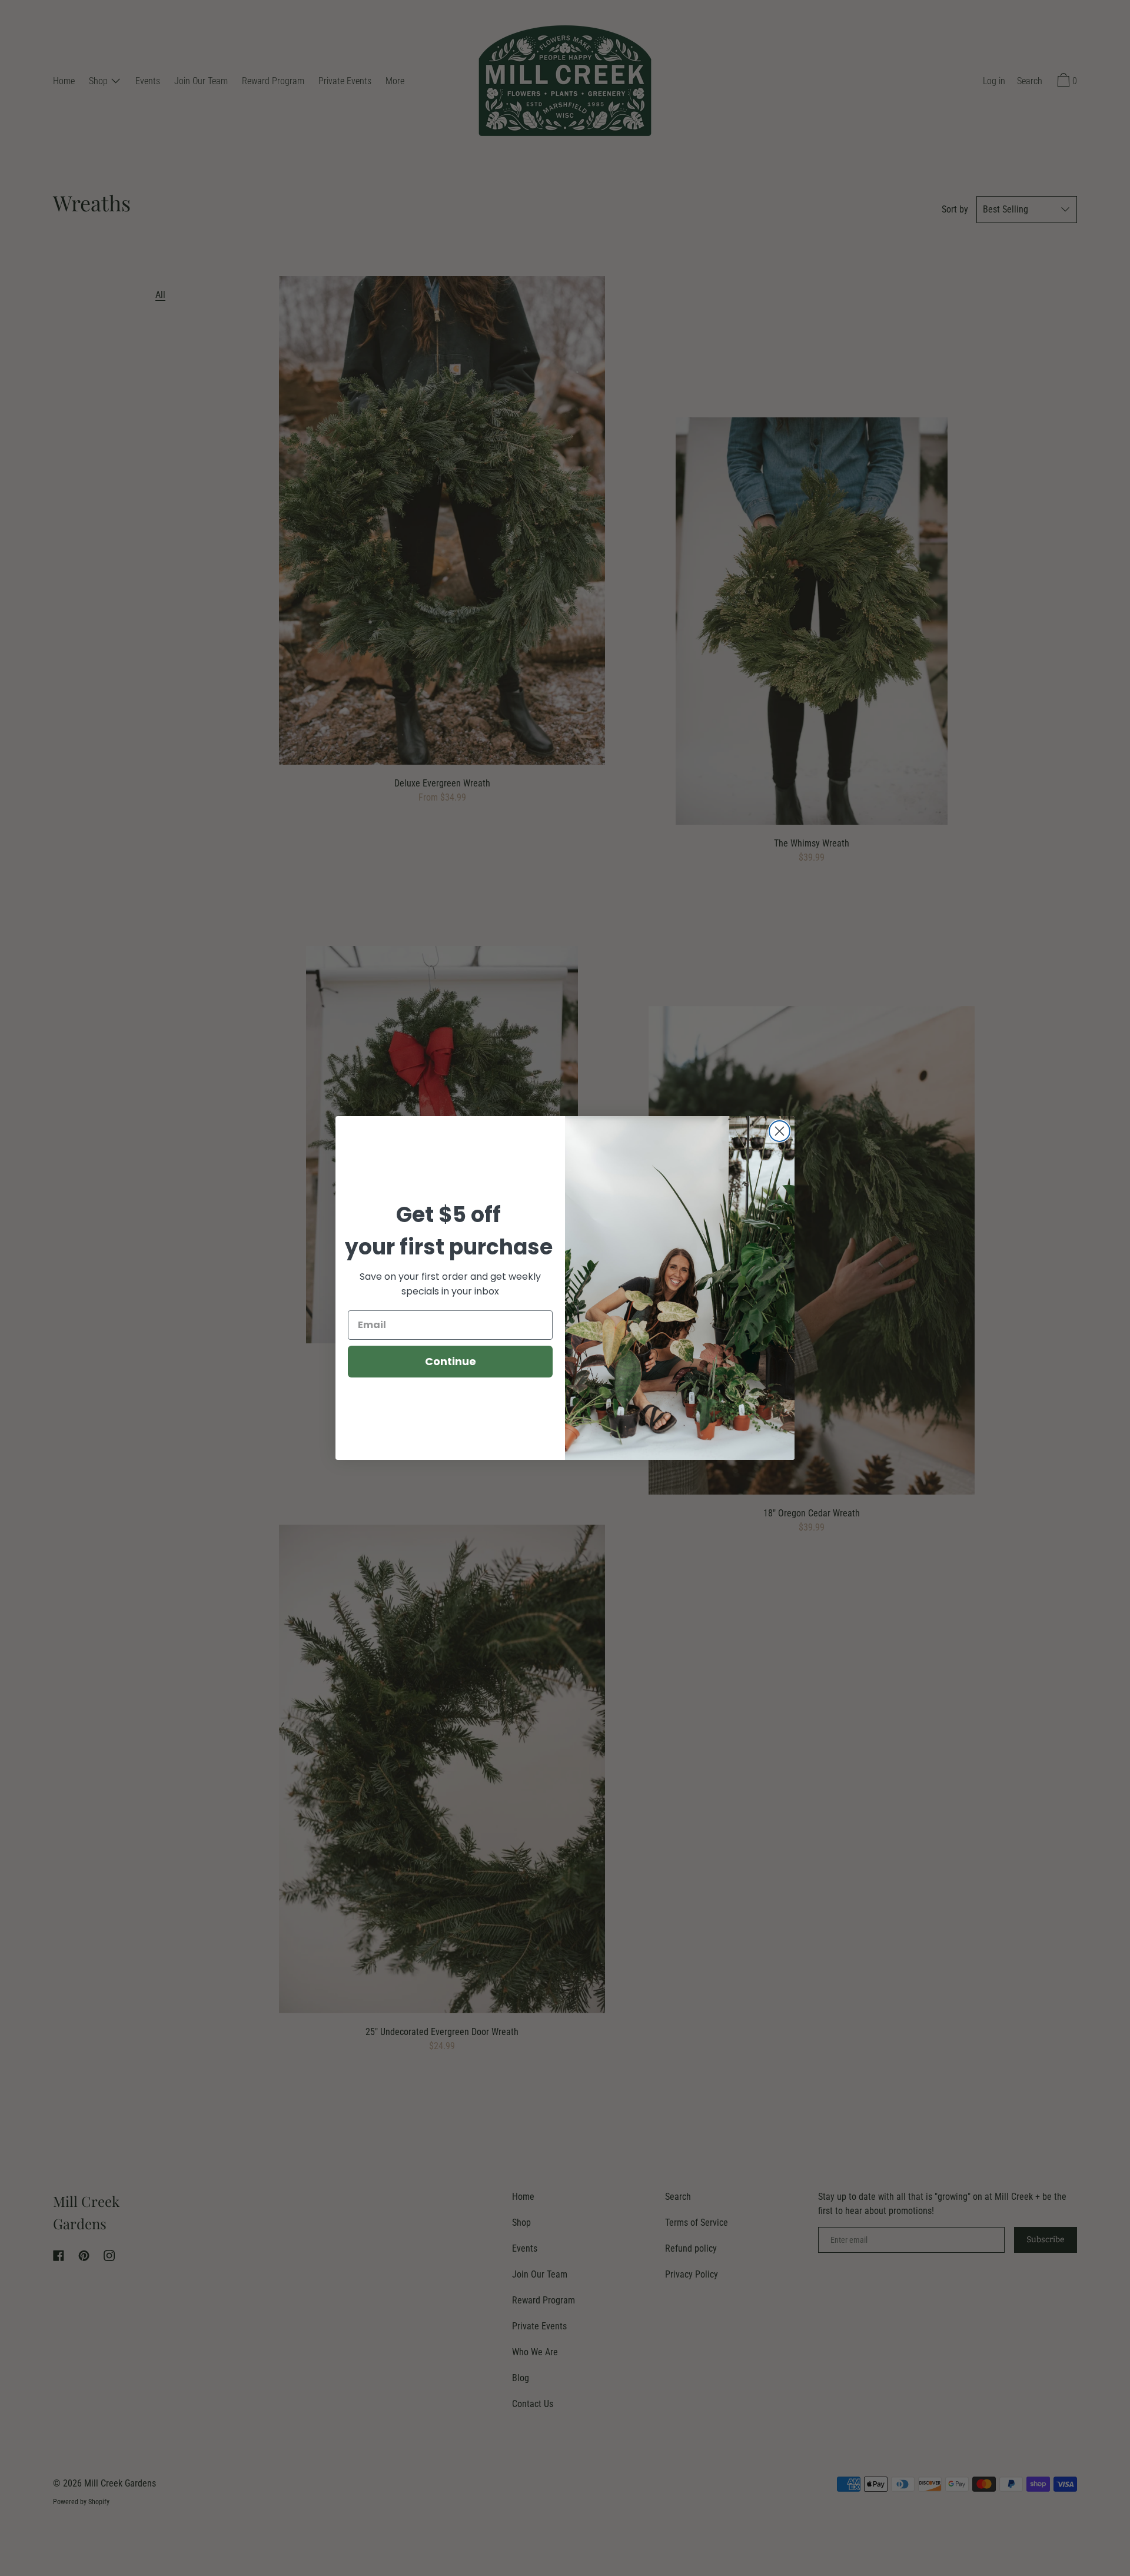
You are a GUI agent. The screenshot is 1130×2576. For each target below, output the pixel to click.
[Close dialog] (780, 1131)
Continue (451, 1361)
